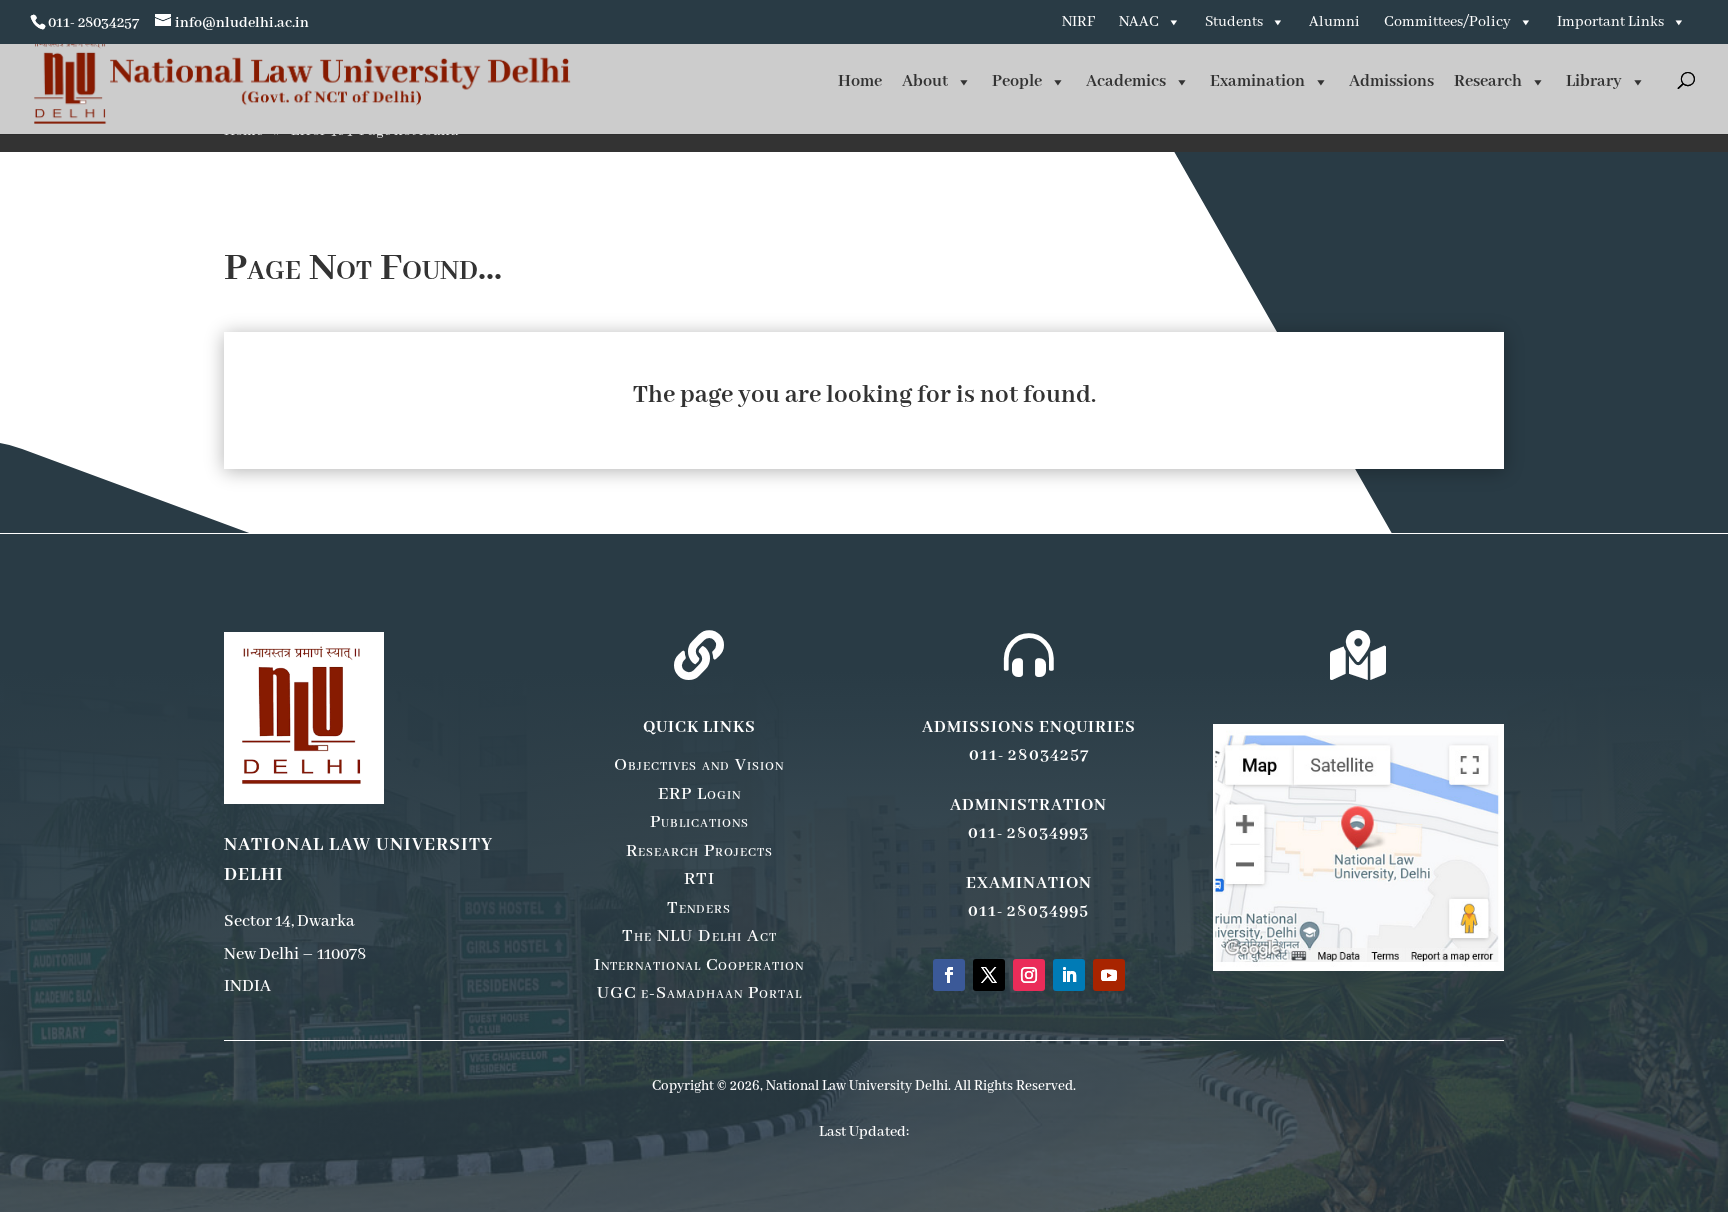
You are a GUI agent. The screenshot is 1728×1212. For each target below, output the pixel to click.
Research (1488, 81)
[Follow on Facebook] (949, 975)
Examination (1257, 81)
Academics (1126, 81)
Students (1234, 22)
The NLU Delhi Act (699, 936)
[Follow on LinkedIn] (1069, 975)
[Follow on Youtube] (1109, 975)
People (1017, 81)
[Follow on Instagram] (1029, 975)
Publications (699, 822)
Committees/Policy (1447, 22)
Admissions (1391, 81)
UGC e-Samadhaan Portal (699, 993)
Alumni (1334, 22)
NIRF (1078, 22)
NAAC (1139, 22)
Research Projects (699, 851)
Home (860, 81)
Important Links (1610, 22)
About (925, 81)
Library (1594, 81)
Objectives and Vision (699, 765)
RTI (699, 879)
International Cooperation (699, 965)
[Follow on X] (989, 975)
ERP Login (699, 794)
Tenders (699, 908)
